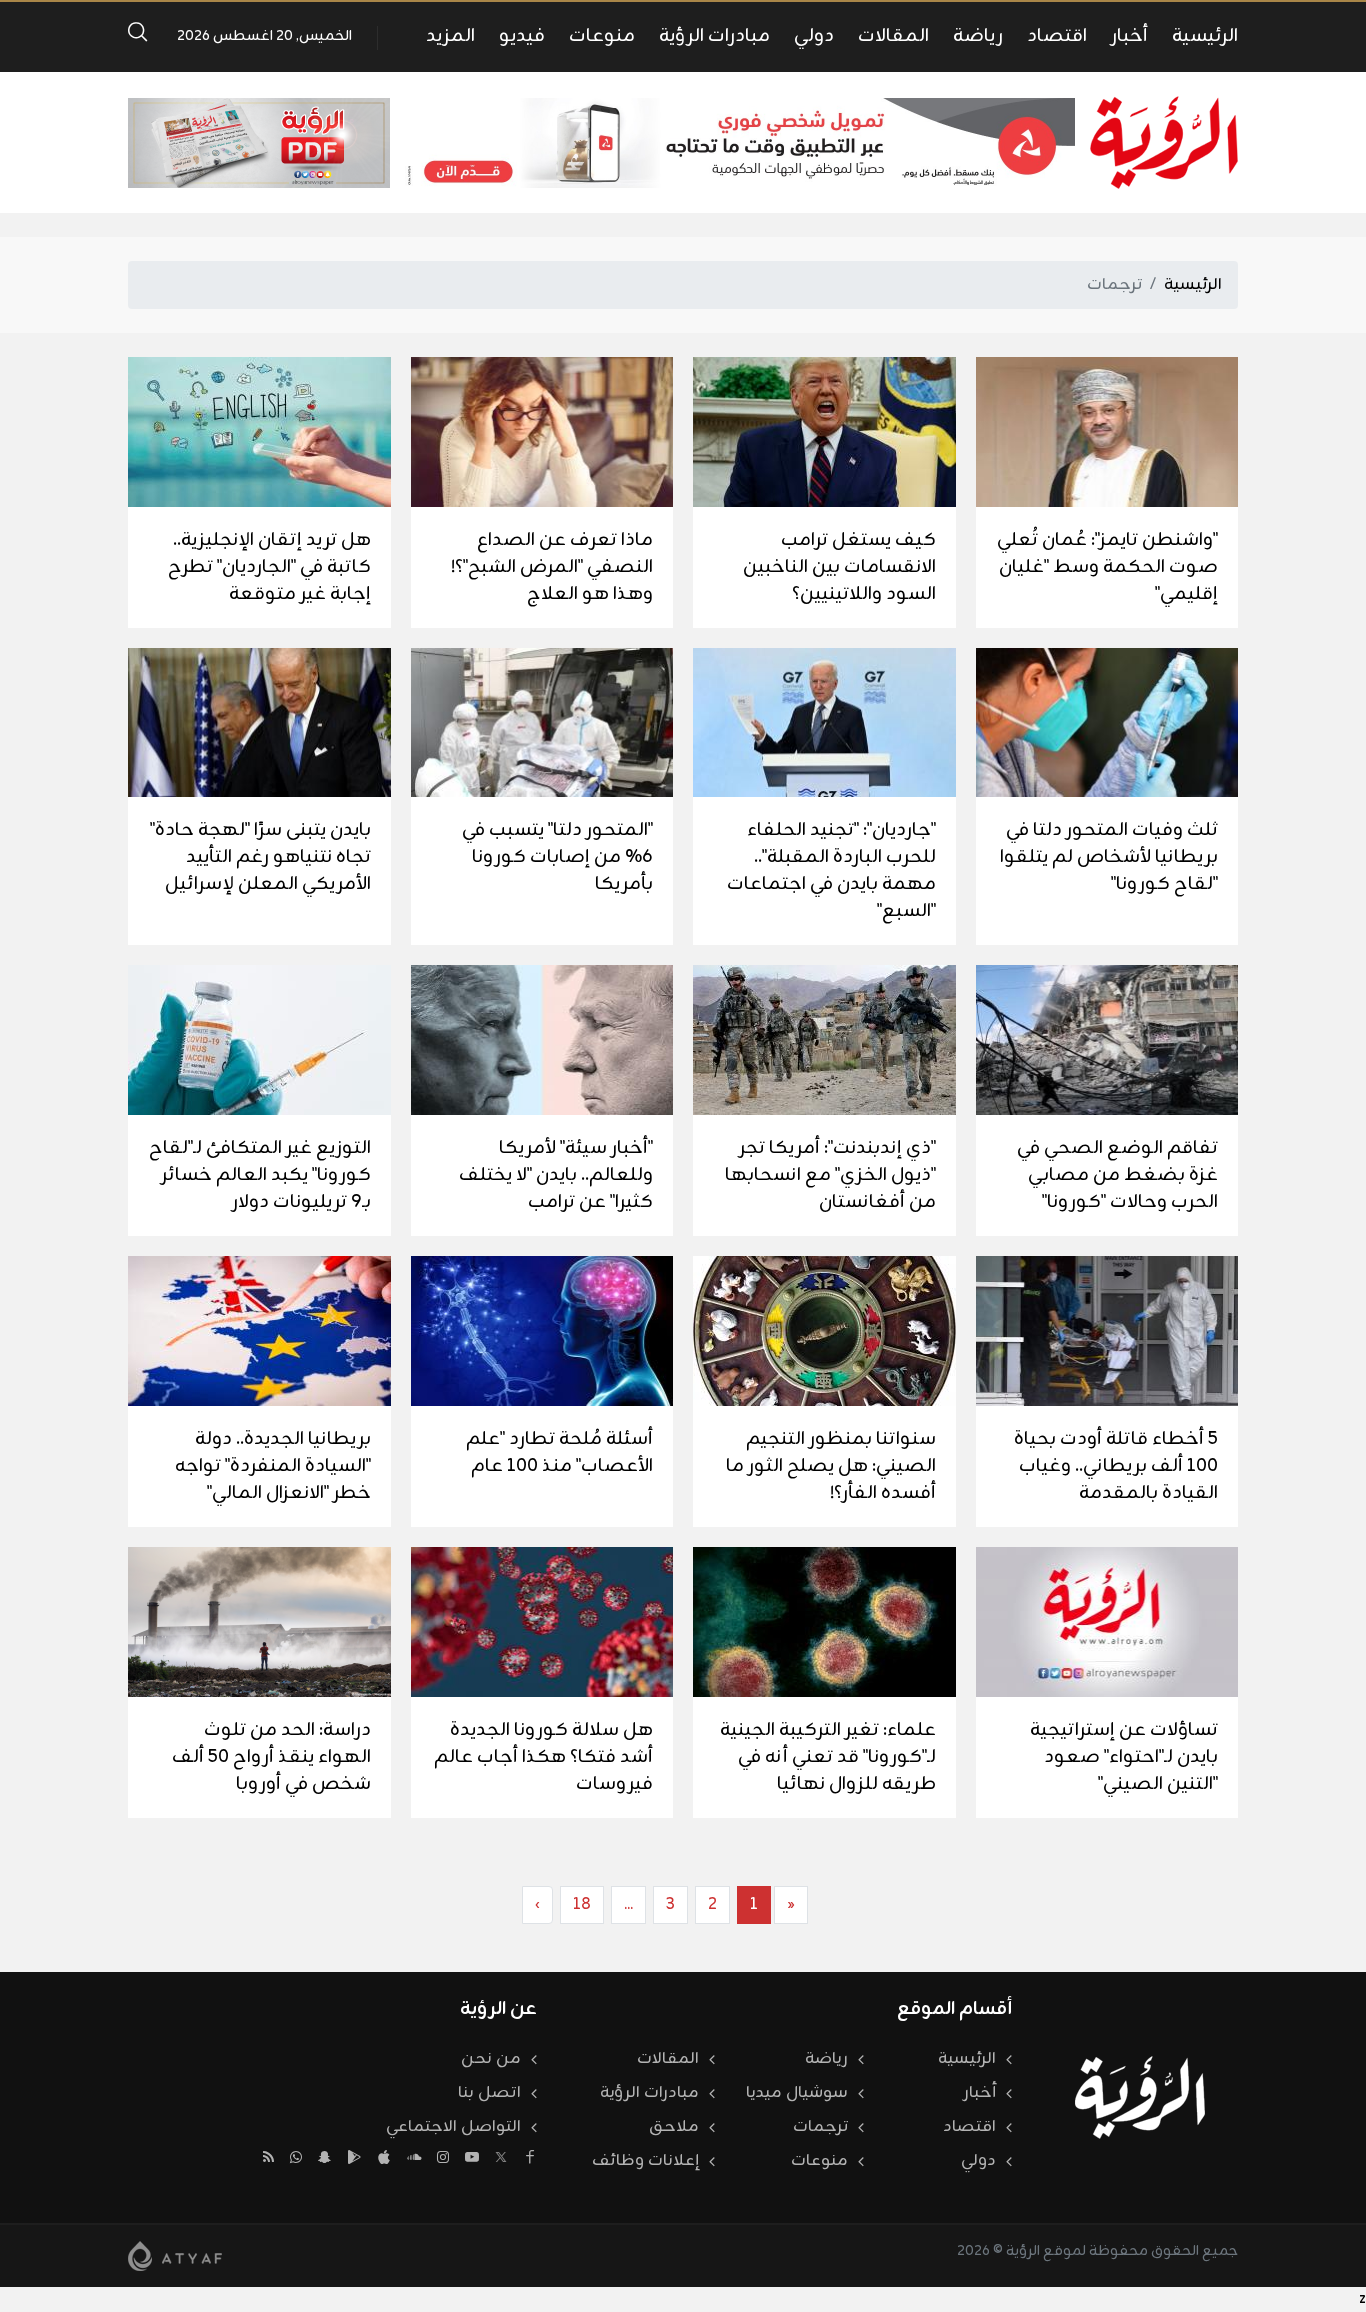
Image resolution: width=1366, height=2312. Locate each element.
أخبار (1129, 36)
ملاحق (674, 2127)
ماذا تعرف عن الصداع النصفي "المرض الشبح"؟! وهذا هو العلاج (552, 567)
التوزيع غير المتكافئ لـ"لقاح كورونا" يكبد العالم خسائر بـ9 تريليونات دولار (260, 1175)
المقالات (893, 36)
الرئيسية (1205, 36)
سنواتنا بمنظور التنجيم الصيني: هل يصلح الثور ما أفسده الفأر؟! (831, 1466)
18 (582, 1905)
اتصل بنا (489, 2093)
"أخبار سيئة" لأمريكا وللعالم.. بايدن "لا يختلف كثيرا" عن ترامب (556, 1175)
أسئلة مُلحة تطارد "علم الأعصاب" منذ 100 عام (559, 1452)
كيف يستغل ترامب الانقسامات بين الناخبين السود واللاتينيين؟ (839, 567)
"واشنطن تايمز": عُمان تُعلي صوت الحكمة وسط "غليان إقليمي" (1107, 567)
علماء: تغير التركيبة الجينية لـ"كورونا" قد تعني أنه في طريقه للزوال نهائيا (828, 1757)
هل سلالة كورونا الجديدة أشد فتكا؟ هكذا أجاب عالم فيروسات (543, 1757)
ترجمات (820, 2127)
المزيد (450, 36)
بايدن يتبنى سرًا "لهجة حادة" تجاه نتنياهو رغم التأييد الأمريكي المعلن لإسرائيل (260, 857)
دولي (814, 36)
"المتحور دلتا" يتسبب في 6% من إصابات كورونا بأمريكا (557, 857)
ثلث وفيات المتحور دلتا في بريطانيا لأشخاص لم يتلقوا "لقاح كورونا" (1109, 857)
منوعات (602, 36)
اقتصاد (1057, 36)
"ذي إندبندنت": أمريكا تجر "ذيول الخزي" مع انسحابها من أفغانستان (830, 1175)
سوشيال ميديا (797, 2093)
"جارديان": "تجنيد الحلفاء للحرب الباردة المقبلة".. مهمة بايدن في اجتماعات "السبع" (831, 870)
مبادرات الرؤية (714, 36)
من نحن (491, 2059)
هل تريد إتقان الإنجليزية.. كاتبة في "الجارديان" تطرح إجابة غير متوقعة (269, 567)
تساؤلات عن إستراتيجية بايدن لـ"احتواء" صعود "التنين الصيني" (1124, 1757)
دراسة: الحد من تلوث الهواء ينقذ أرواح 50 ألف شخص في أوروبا (271, 1757)
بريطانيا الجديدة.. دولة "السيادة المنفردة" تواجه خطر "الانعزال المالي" (273, 1466)
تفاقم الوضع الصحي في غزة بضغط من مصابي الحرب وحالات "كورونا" (1117, 1175)
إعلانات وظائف (645, 2161)
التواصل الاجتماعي (453, 2127)
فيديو (522, 36)
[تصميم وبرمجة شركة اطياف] (175, 2256)
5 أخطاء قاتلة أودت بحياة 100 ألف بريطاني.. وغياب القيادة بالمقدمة (1116, 1466)
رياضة (978, 36)
